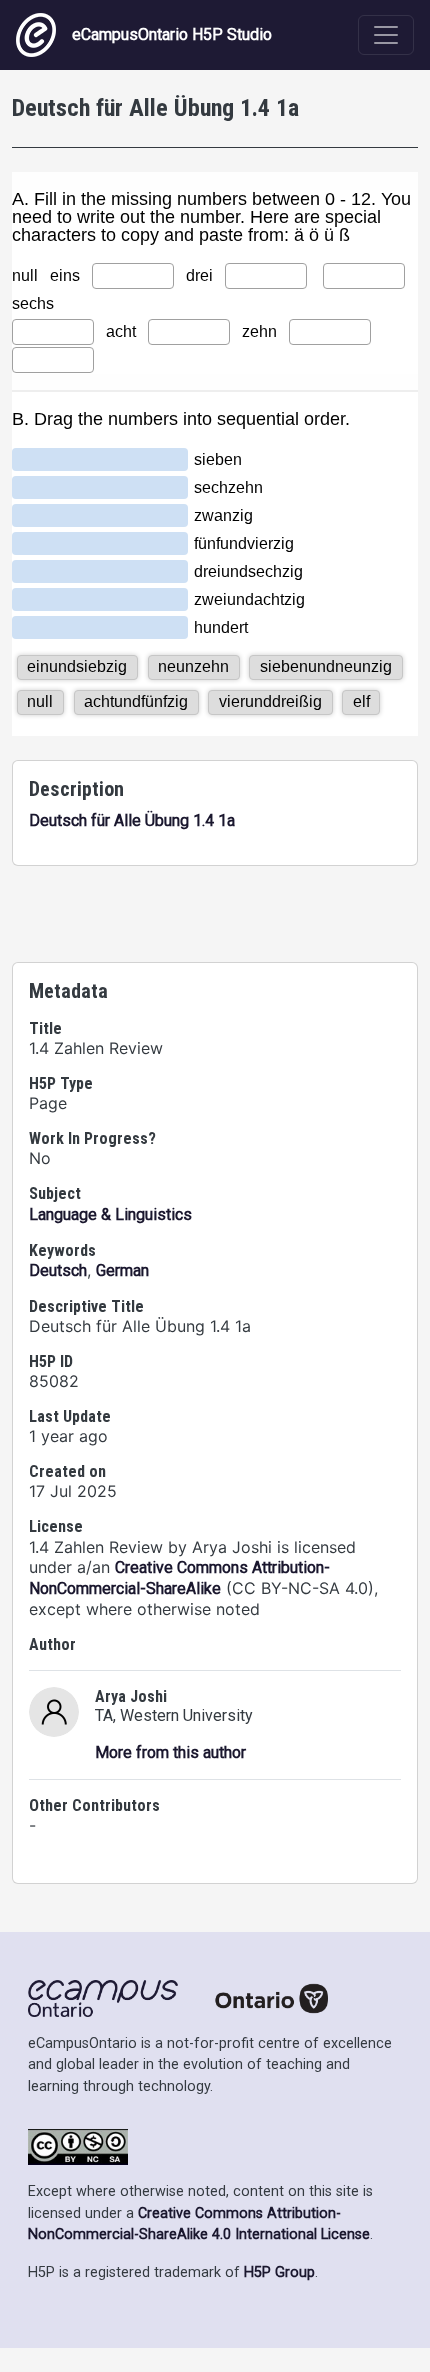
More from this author (170, 1752)
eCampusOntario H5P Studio (172, 34)
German (122, 1270)
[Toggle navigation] (386, 35)
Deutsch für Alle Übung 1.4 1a (132, 820)
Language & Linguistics (110, 1214)
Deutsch (58, 1270)
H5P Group (279, 2272)
